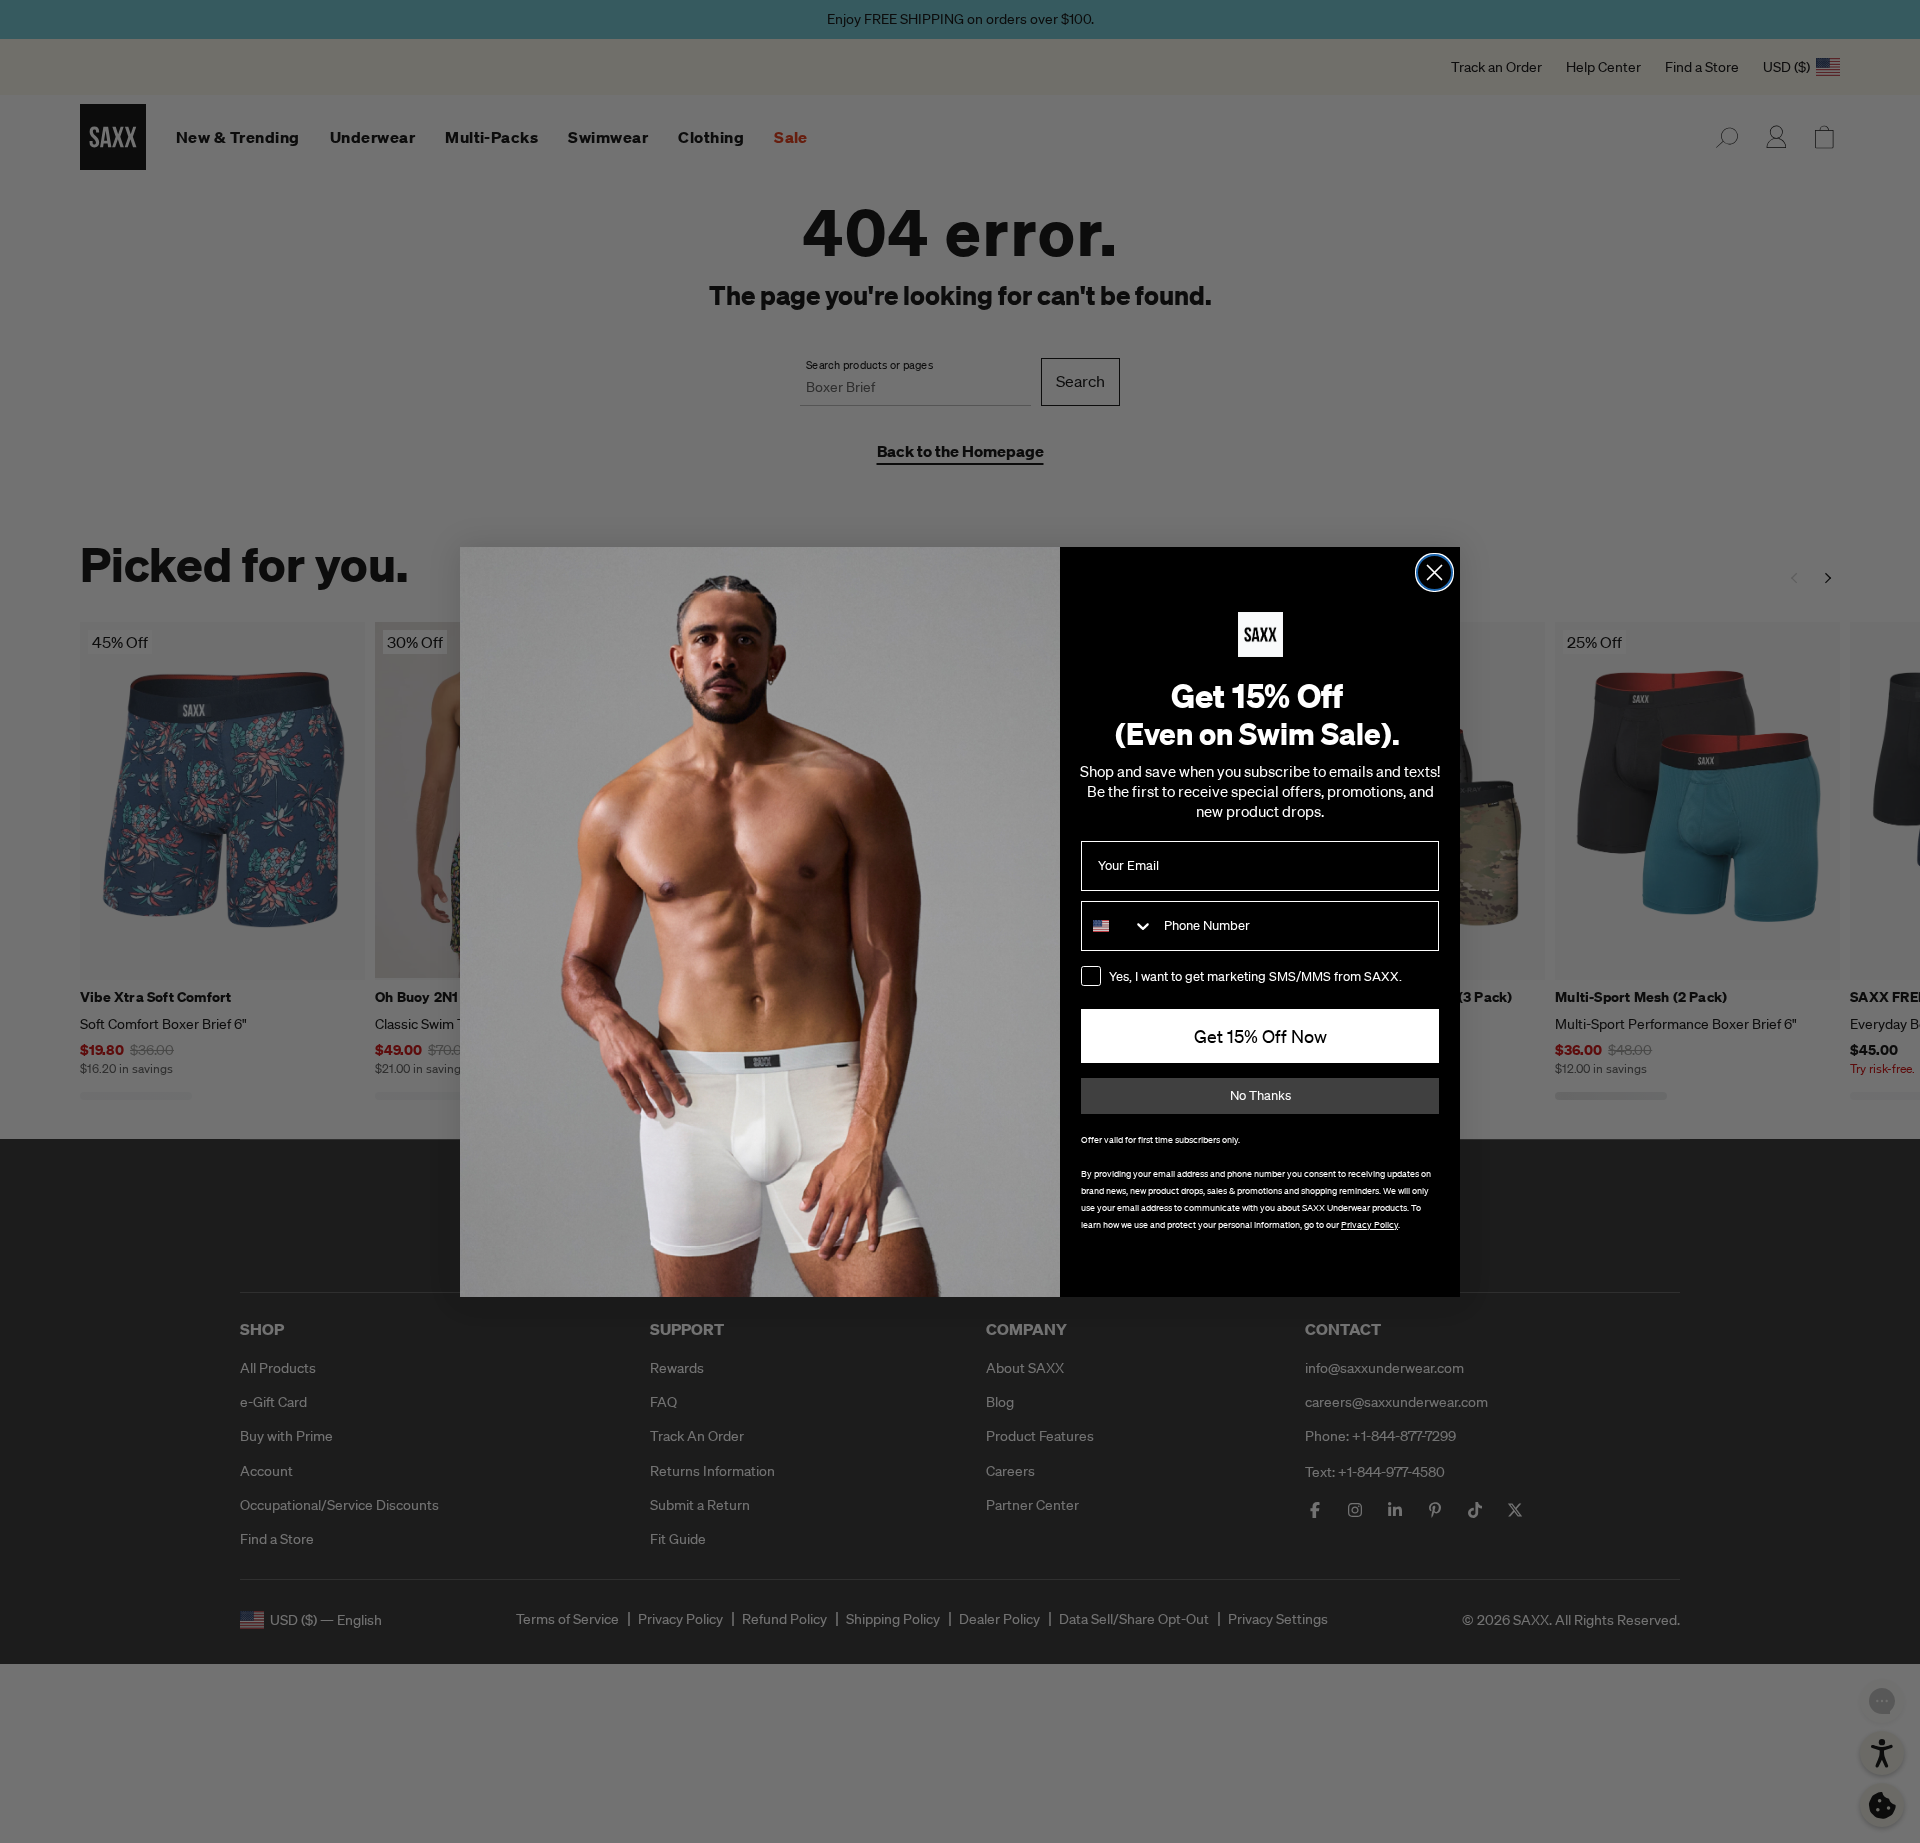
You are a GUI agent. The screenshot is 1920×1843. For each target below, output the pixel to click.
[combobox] (1118, 926)
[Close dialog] (1434, 572)
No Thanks (1260, 1095)
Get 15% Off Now (1260, 1036)
